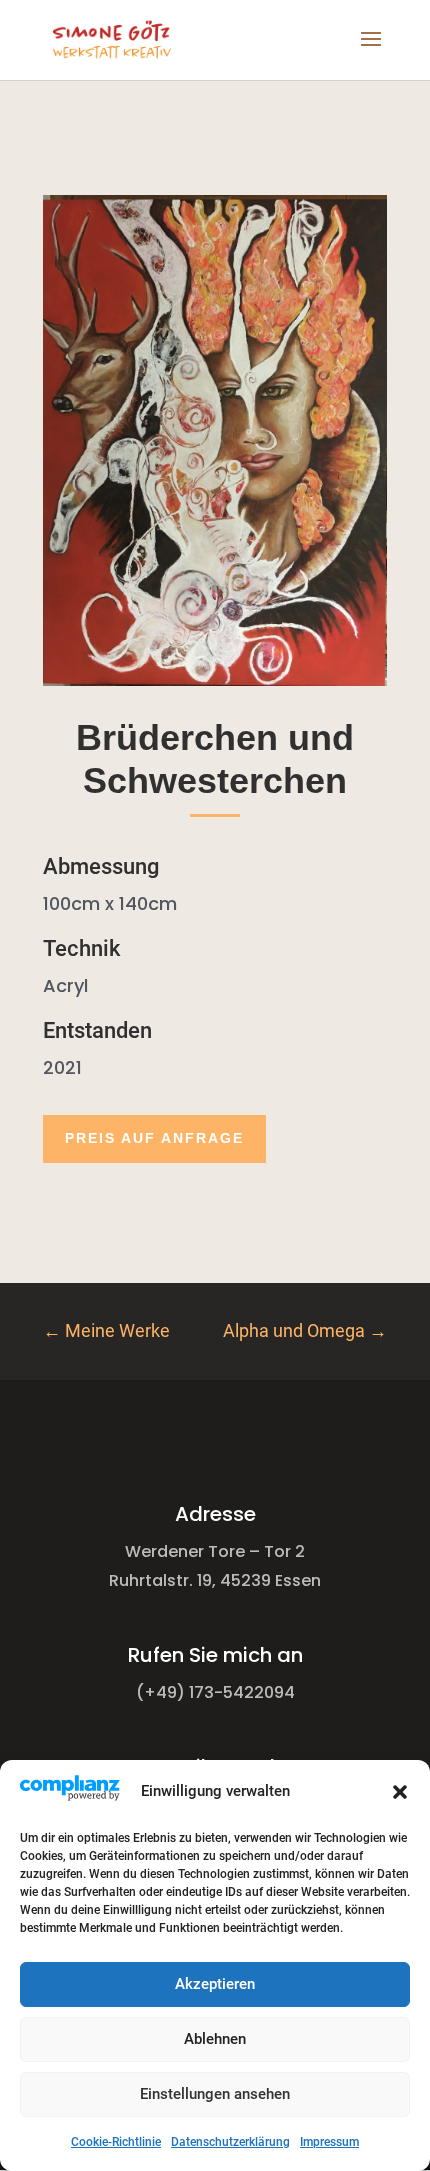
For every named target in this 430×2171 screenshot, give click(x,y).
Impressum (329, 2142)
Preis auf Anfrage (154, 1138)
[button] (400, 1792)
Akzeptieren (215, 1984)
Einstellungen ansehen (215, 2094)
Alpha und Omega (305, 1331)
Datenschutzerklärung (230, 2142)
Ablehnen (215, 2039)
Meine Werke (106, 1331)
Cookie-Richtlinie (116, 2142)
